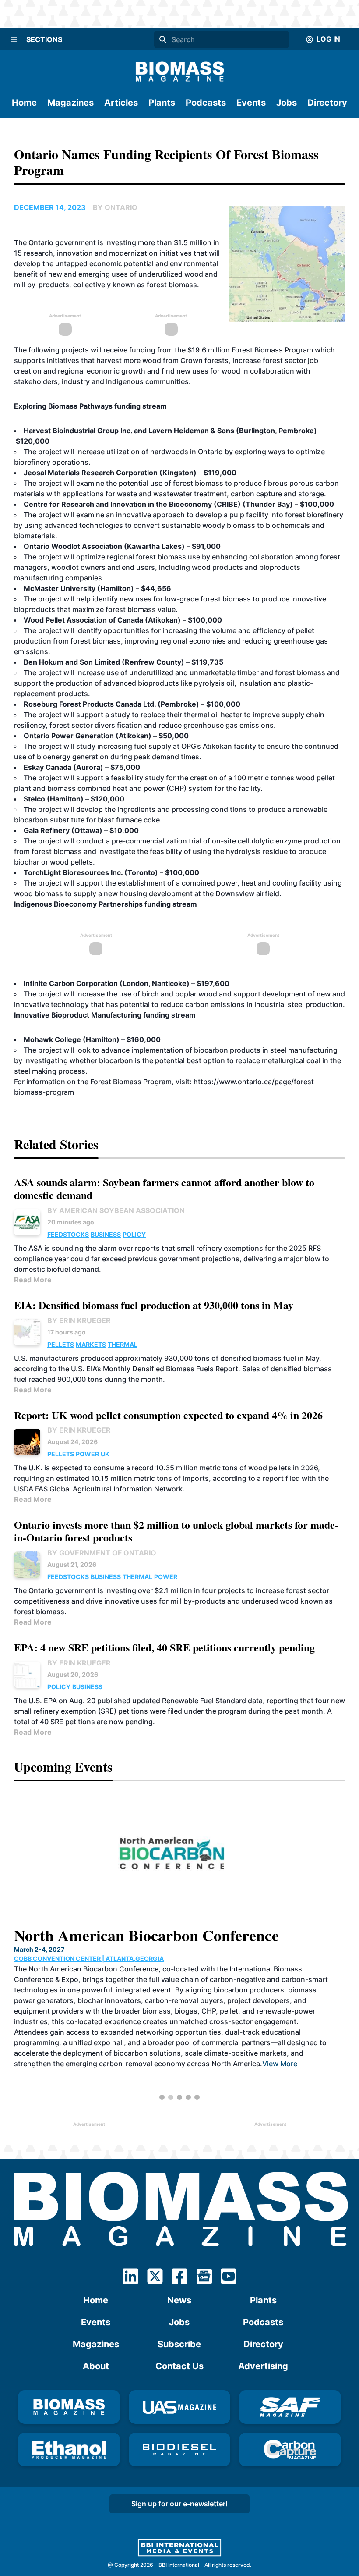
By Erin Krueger (79, 1320)
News (179, 2300)
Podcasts (206, 103)
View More (209, 2032)
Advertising (263, 2366)
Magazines (70, 103)
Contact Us (179, 2366)
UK (105, 1454)
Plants (162, 103)
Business (106, 1234)
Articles (121, 103)
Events (251, 103)
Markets (91, 1344)
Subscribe (179, 2344)
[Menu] (14, 39)
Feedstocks (68, 1234)
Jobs (287, 103)
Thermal (123, 1344)
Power (87, 1454)
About (96, 2366)
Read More (33, 1280)
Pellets (61, 1344)
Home (24, 103)
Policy (134, 1234)
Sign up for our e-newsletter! (179, 2504)
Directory (327, 103)
